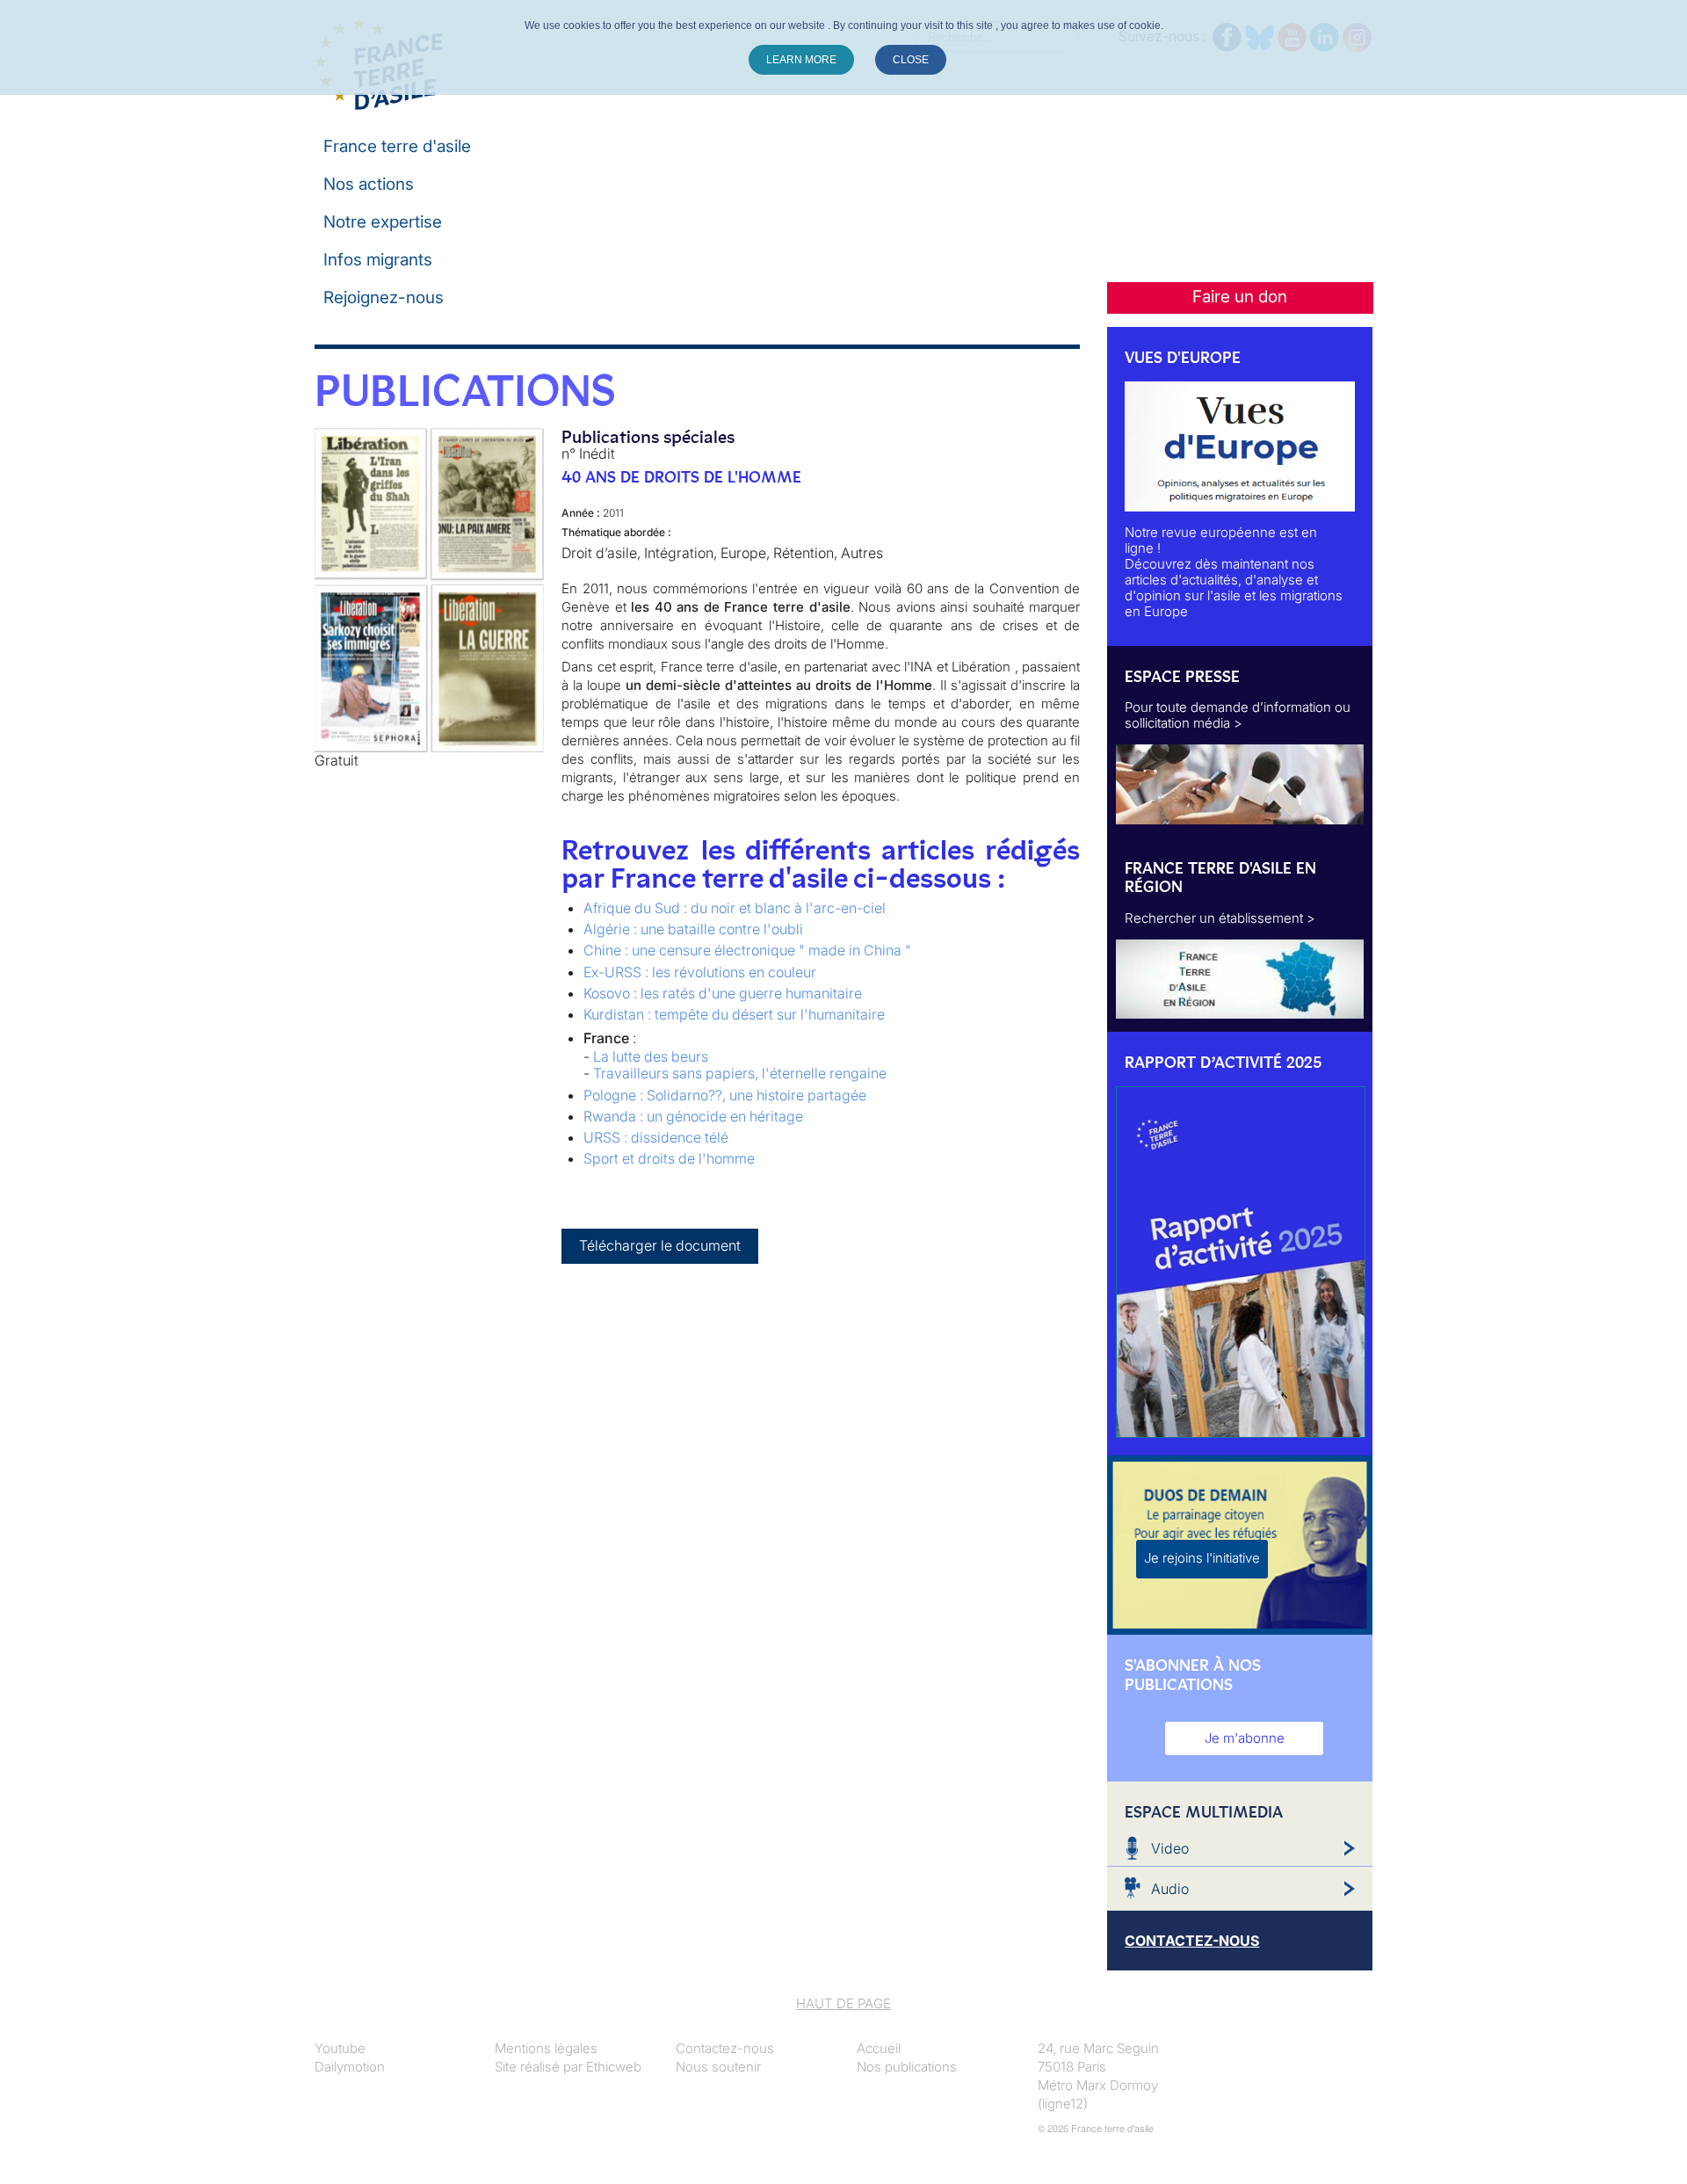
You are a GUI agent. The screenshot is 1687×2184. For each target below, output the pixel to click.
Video (1170, 1848)
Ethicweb (614, 2067)
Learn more (801, 60)
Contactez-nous (725, 2048)
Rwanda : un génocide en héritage (693, 1116)
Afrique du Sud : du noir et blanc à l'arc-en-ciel (735, 908)
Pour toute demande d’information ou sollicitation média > (1238, 715)
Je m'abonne (1245, 1738)
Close (911, 60)
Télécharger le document (660, 1245)
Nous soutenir (718, 2067)
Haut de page (843, 2003)
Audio (1170, 1889)
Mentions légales (546, 2048)
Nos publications (907, 2067)
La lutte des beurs (651, 1056)
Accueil (879, 2048)
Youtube (340, 2048)
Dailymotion (350, 2067)
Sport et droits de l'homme (669, 1158)
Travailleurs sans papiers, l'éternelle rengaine (740, 1073)
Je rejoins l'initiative (1202, 1558)
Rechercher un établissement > (1220, 918)
